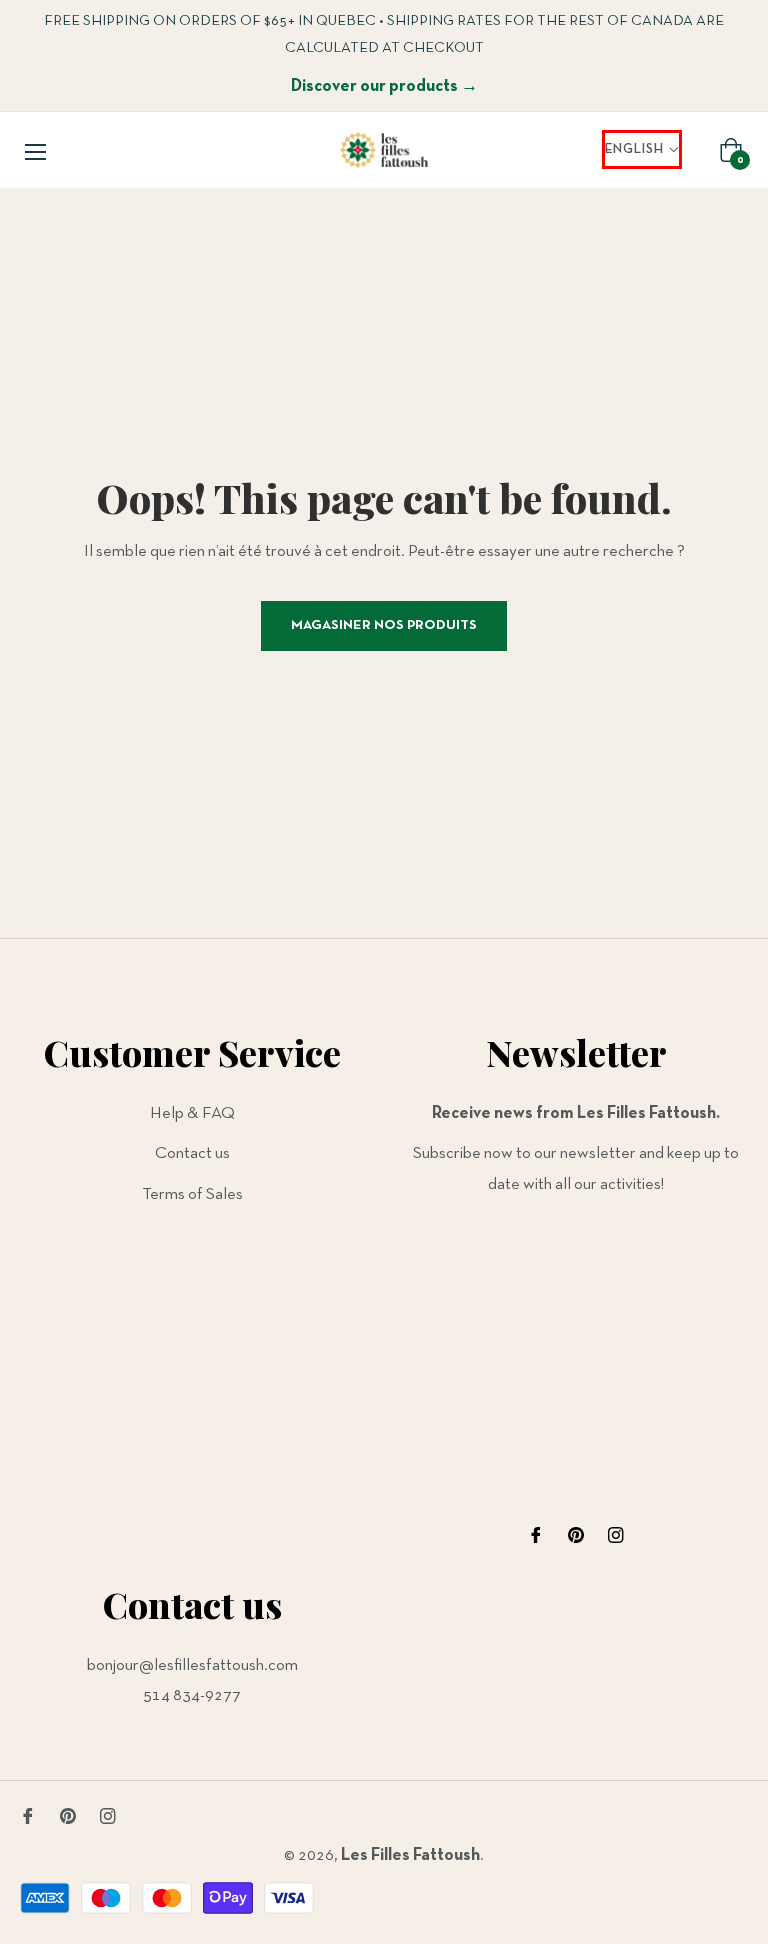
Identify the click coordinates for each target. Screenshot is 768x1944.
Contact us (192, 1153)
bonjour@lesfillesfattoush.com (192, 1665)
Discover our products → (384, 86)
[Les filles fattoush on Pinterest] (576, 1535)
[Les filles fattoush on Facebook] (536, 1535)
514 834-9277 (192, 1695)
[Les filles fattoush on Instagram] (616, 1535)
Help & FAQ (192, 1113)
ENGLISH (634, 149)
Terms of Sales (192, 1194)
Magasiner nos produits (384, 625)
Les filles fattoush (410, 1855)
